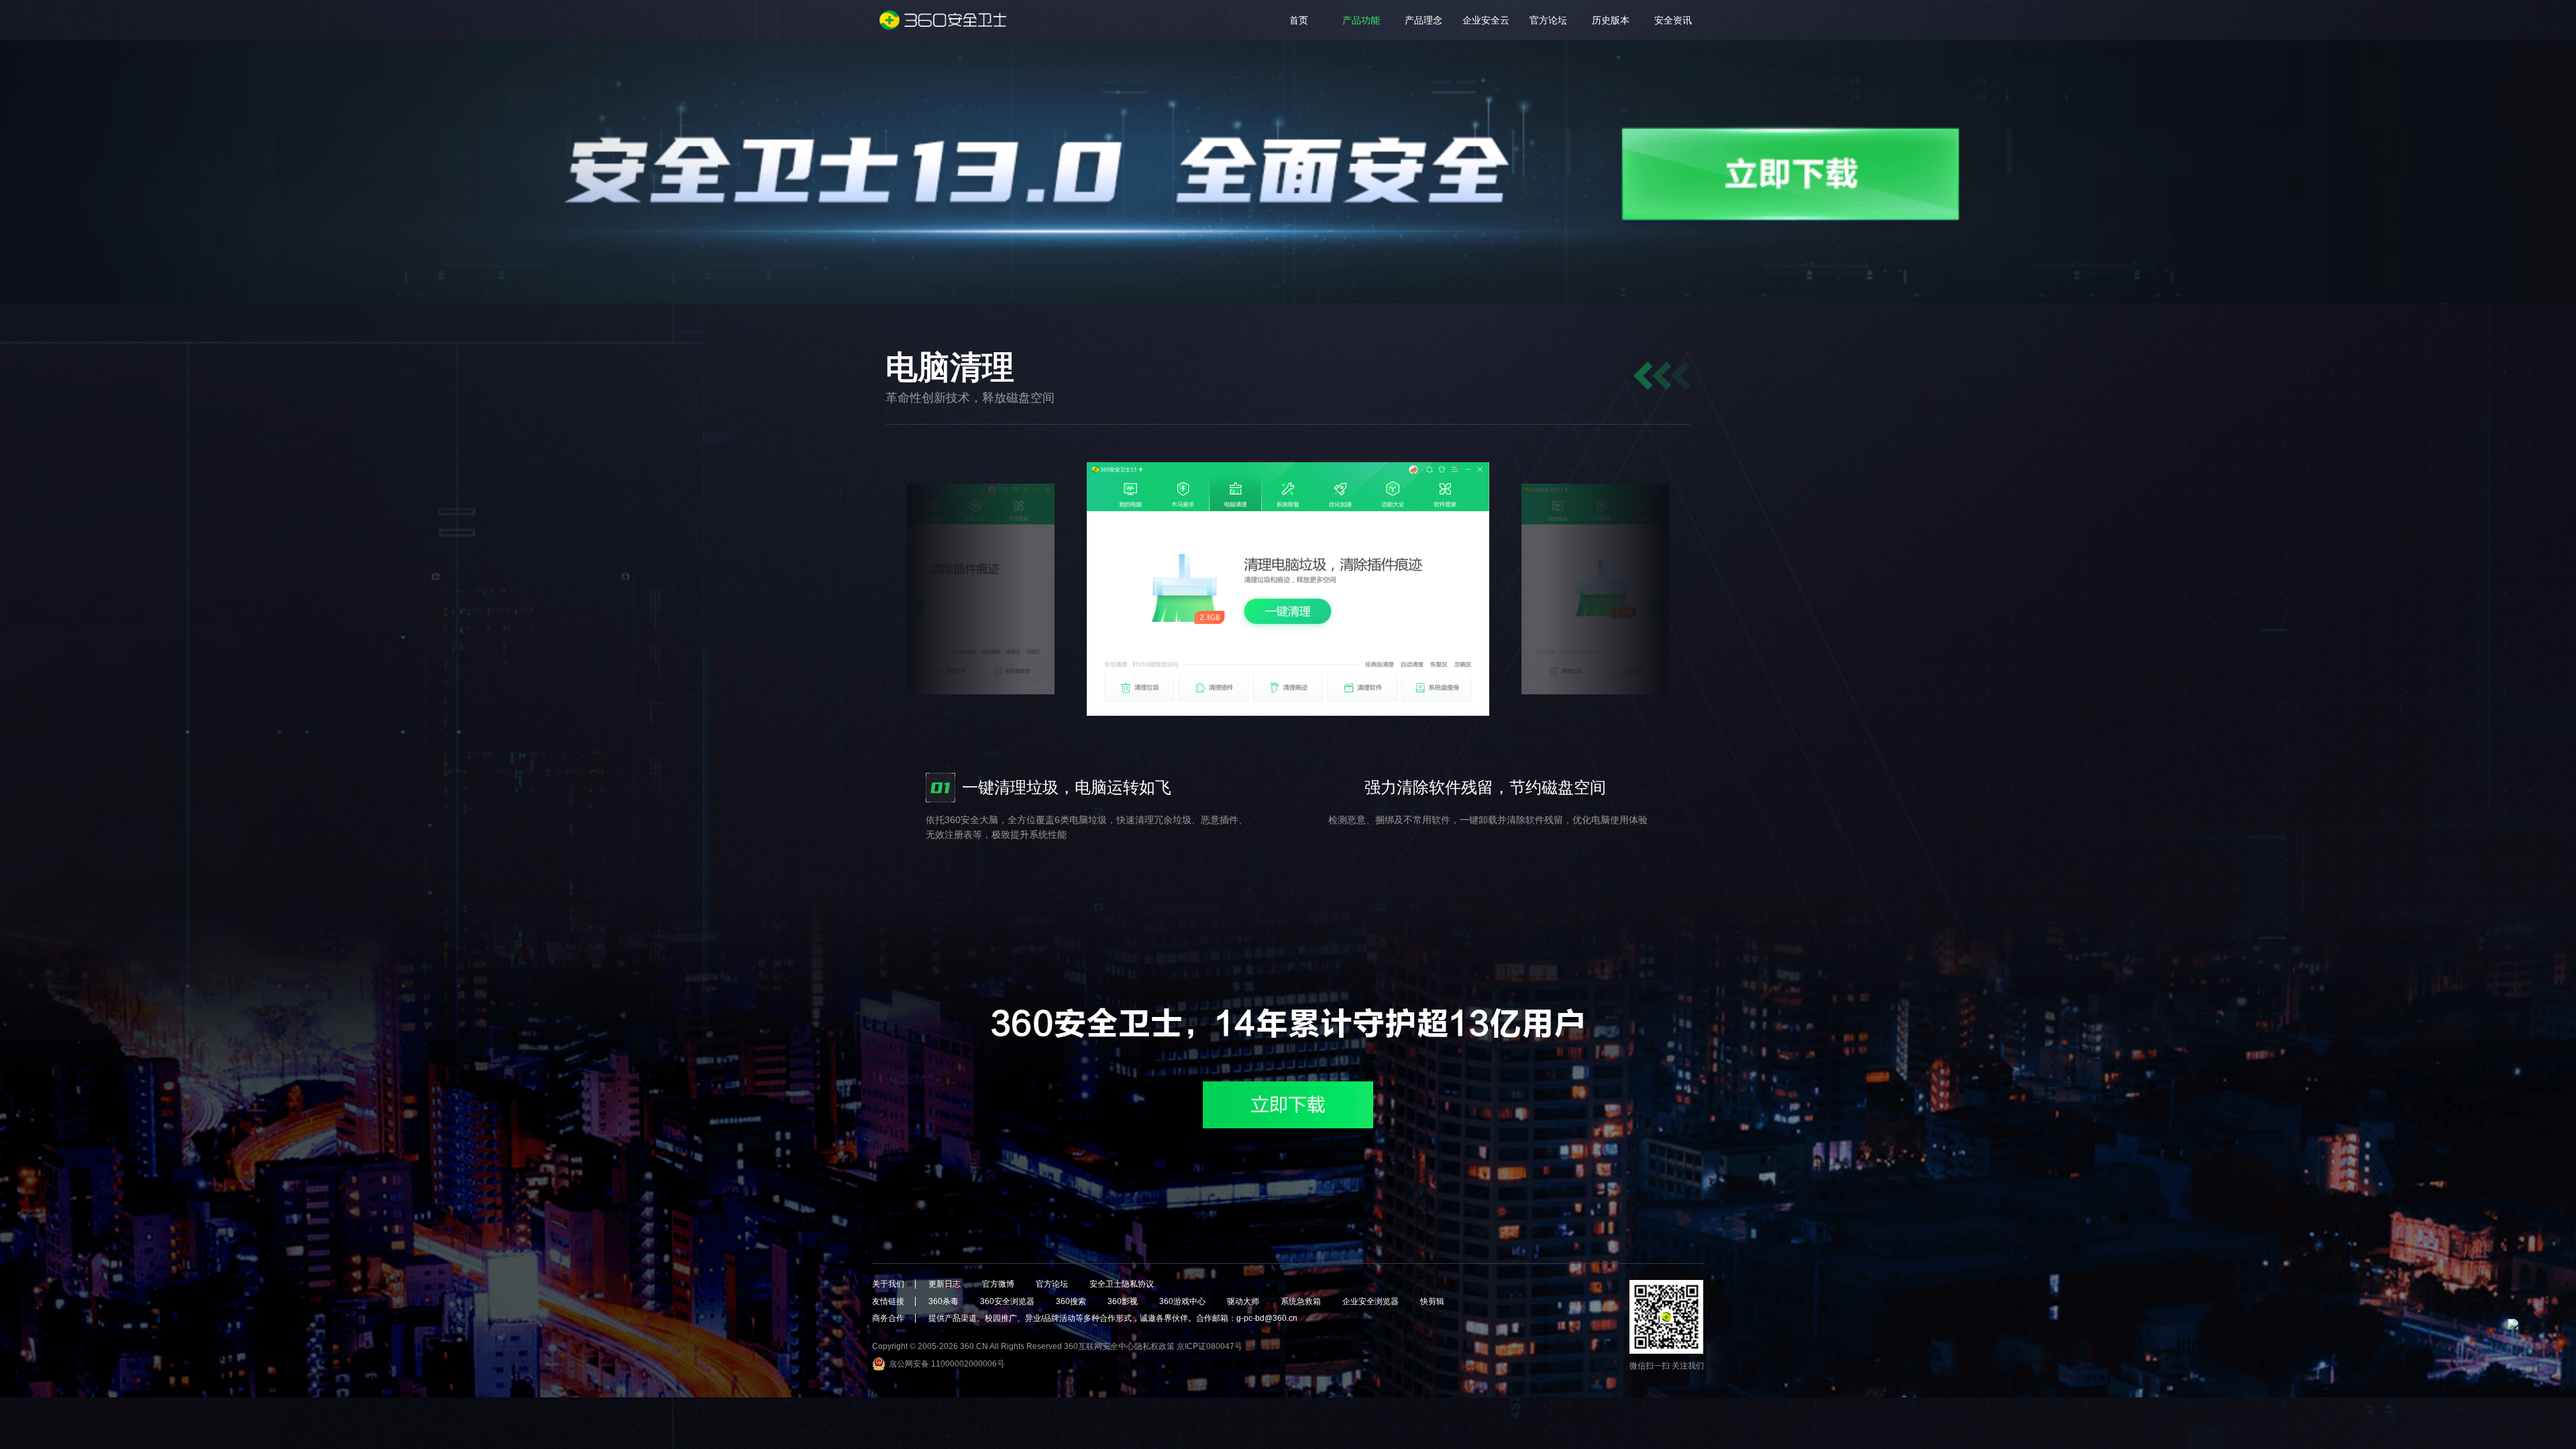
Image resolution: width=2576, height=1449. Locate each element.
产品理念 (1424, 20)
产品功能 (1361, 20)
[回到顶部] (2526, 1337)
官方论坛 (1548, 20)
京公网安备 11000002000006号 (947, 1364)
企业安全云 (1486, 20)
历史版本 (1611, 20)
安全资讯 (1673, 20)
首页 (1299, 20)
